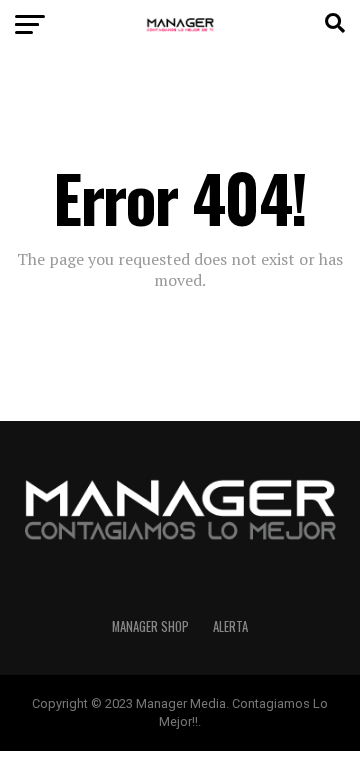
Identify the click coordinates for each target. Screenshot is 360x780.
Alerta (230, 626)
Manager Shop (150, 626)
